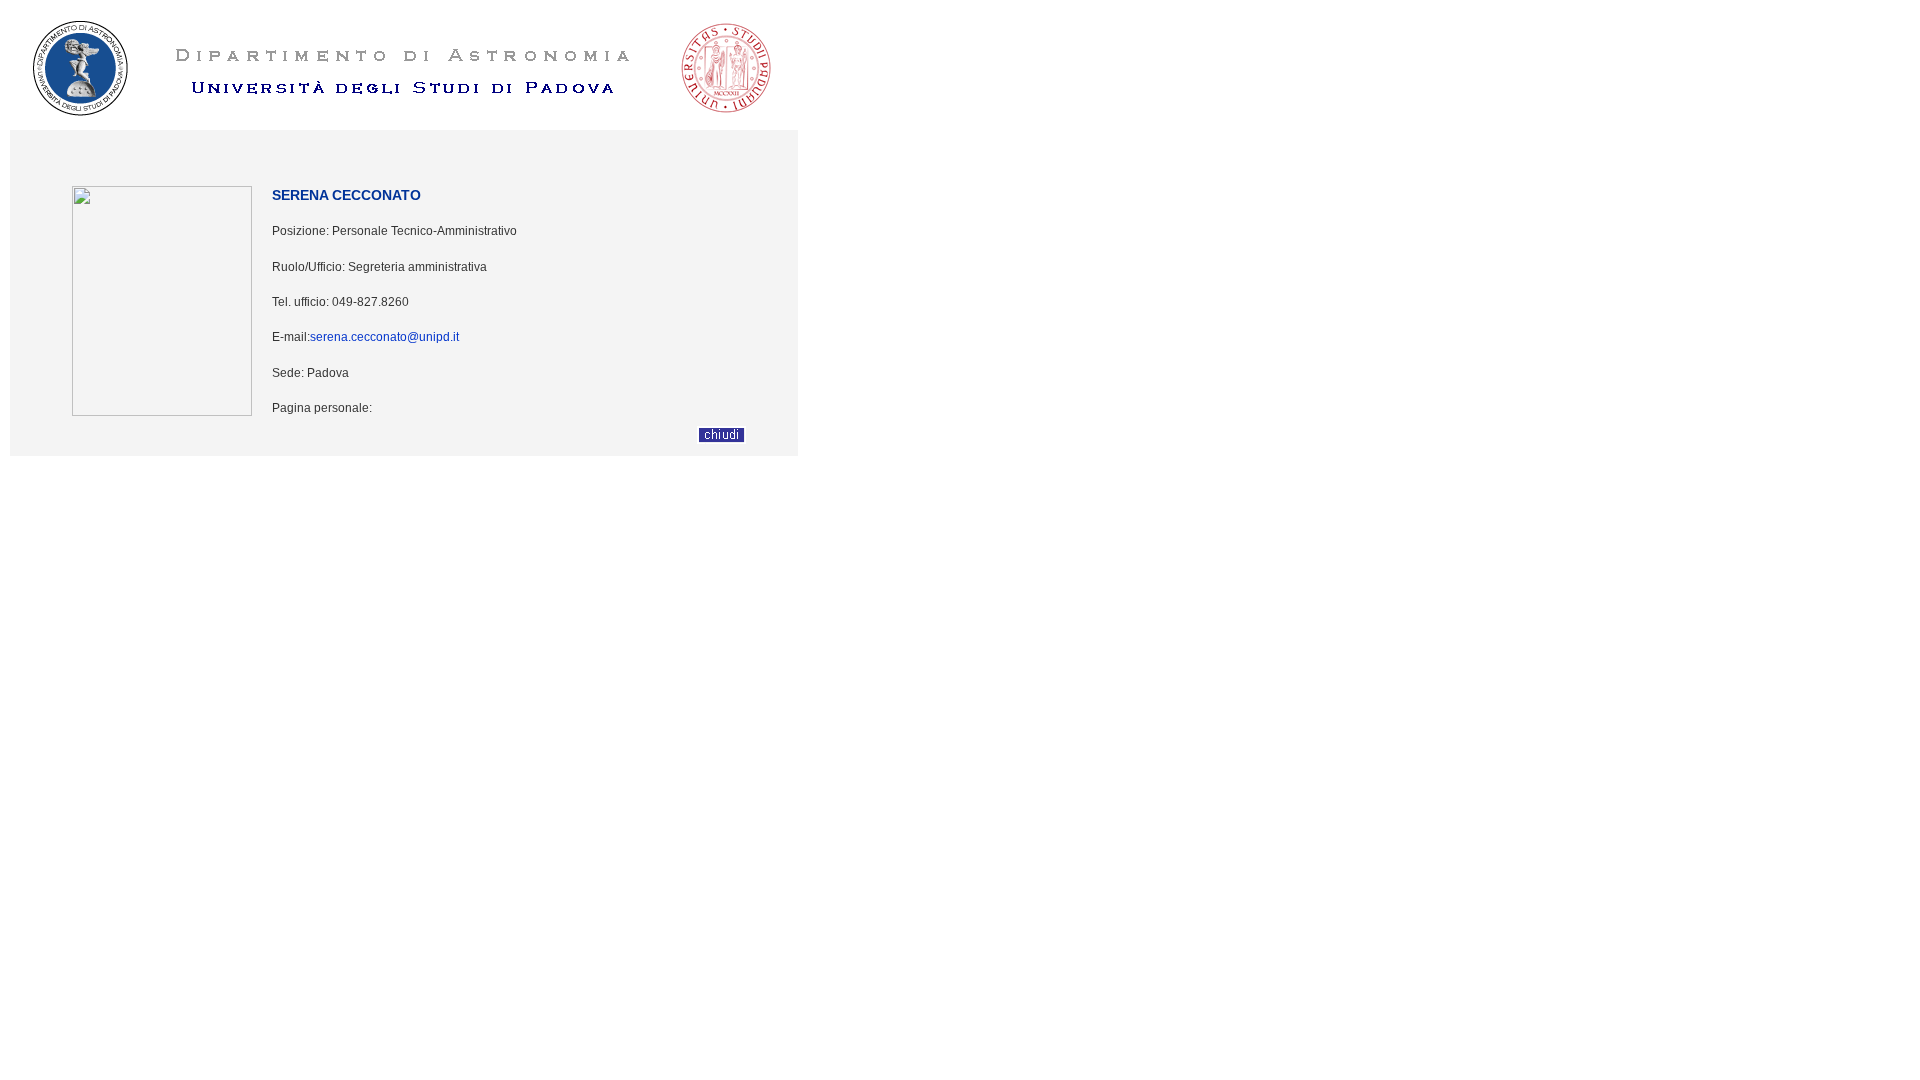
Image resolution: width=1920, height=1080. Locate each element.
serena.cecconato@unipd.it (384, 337)
